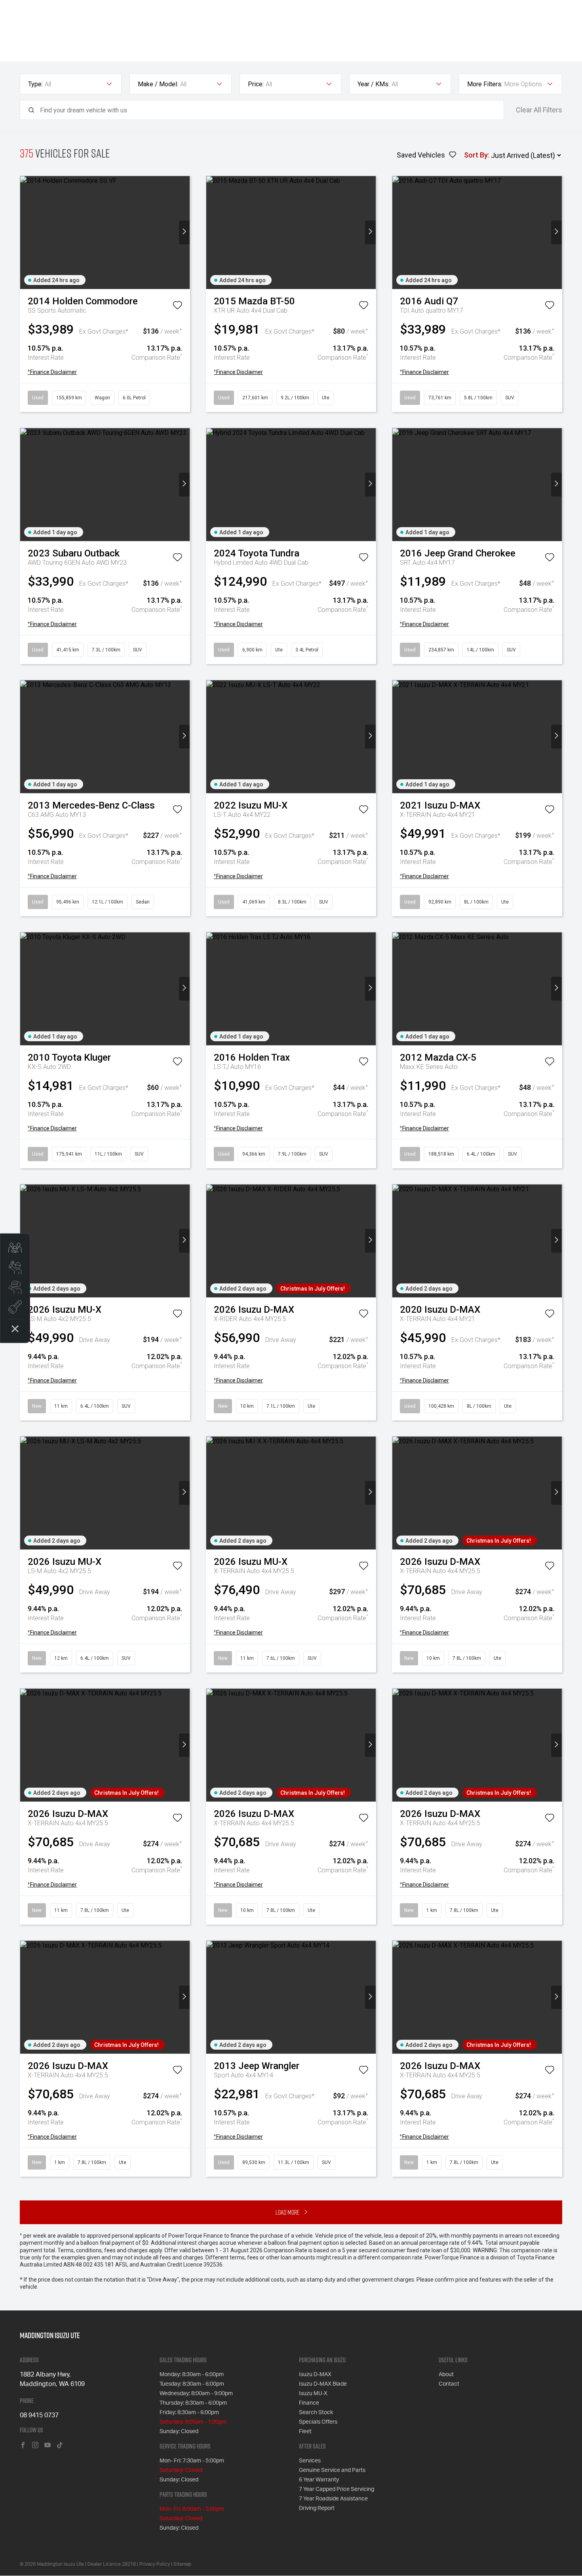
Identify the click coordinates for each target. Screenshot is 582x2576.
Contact (449, 2384)
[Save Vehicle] (177, 307)
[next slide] (184, 233)
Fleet (305, 2432)
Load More (287, 2212)
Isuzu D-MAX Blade (323, 2384)
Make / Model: (158, 84)
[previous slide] (26, 233)
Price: (256, 84)
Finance (309, 2403)
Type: (35, 84)
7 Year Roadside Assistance (333, 2499)
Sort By (476, 155)
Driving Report (317, 2508)
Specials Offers (318, 2422)
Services (310, 2461)
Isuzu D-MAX (315, 2375)
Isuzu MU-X (313, 2394)
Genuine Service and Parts (332, 2470)
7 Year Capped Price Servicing (337, 2489)
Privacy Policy (155, 2564)
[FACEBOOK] (23, 2446)
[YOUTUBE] (48, 2446)
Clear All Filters (539, 110)
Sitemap (182, 2564)
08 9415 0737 (39, 2415)
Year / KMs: (374, 84)
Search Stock (316, 2413)
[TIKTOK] (60, 2446)
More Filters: (485, 84)
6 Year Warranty (319, 2480)
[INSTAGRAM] (35, 2446)
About (446, 2375)
